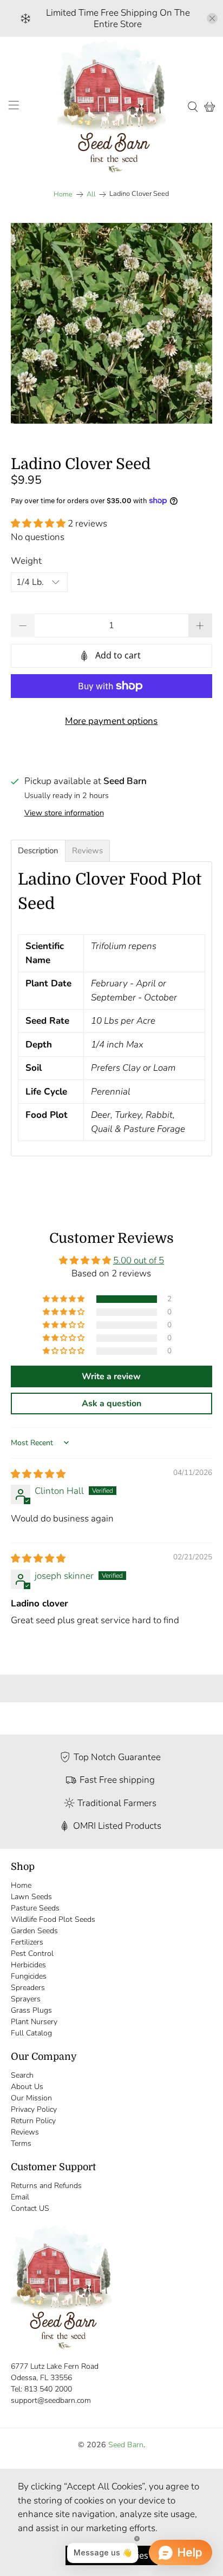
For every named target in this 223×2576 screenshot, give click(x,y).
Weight (26, 561)
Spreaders (28, 1988)
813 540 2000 (48, 2389)
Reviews (25, 2132)
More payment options (111, 721)
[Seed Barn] (111, 107)
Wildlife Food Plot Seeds (53, 1919)
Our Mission (31, 2098)
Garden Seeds (34, 1931)
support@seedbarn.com (51, 2400)
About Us (27, 2087)
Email (20, 2197)
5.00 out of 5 (139, 1260)
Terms (21, 2143)
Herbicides (28, 1965)
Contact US (30, 2208)
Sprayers (26, 1999)
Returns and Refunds (46, 2186)
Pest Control (32, 1954)
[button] (38, 523)
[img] (38, 1474)
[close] (212, 18)
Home (63, 195)
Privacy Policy (34, 2109)
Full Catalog (31, 2033)
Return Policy (33, 2121)
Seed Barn (126, 2445)
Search (22, 2075)
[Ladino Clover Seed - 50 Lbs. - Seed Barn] (111, 323)
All (91, 195)
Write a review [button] (111, 1376)
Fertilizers (27, 1942)
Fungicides (29, 1976)
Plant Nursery (34, 2022)
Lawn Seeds (31, 1897)
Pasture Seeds (35, 1908)
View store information (64, 813)
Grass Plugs (31, 2010)
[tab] (38, 851)
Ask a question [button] (111, 1404)
